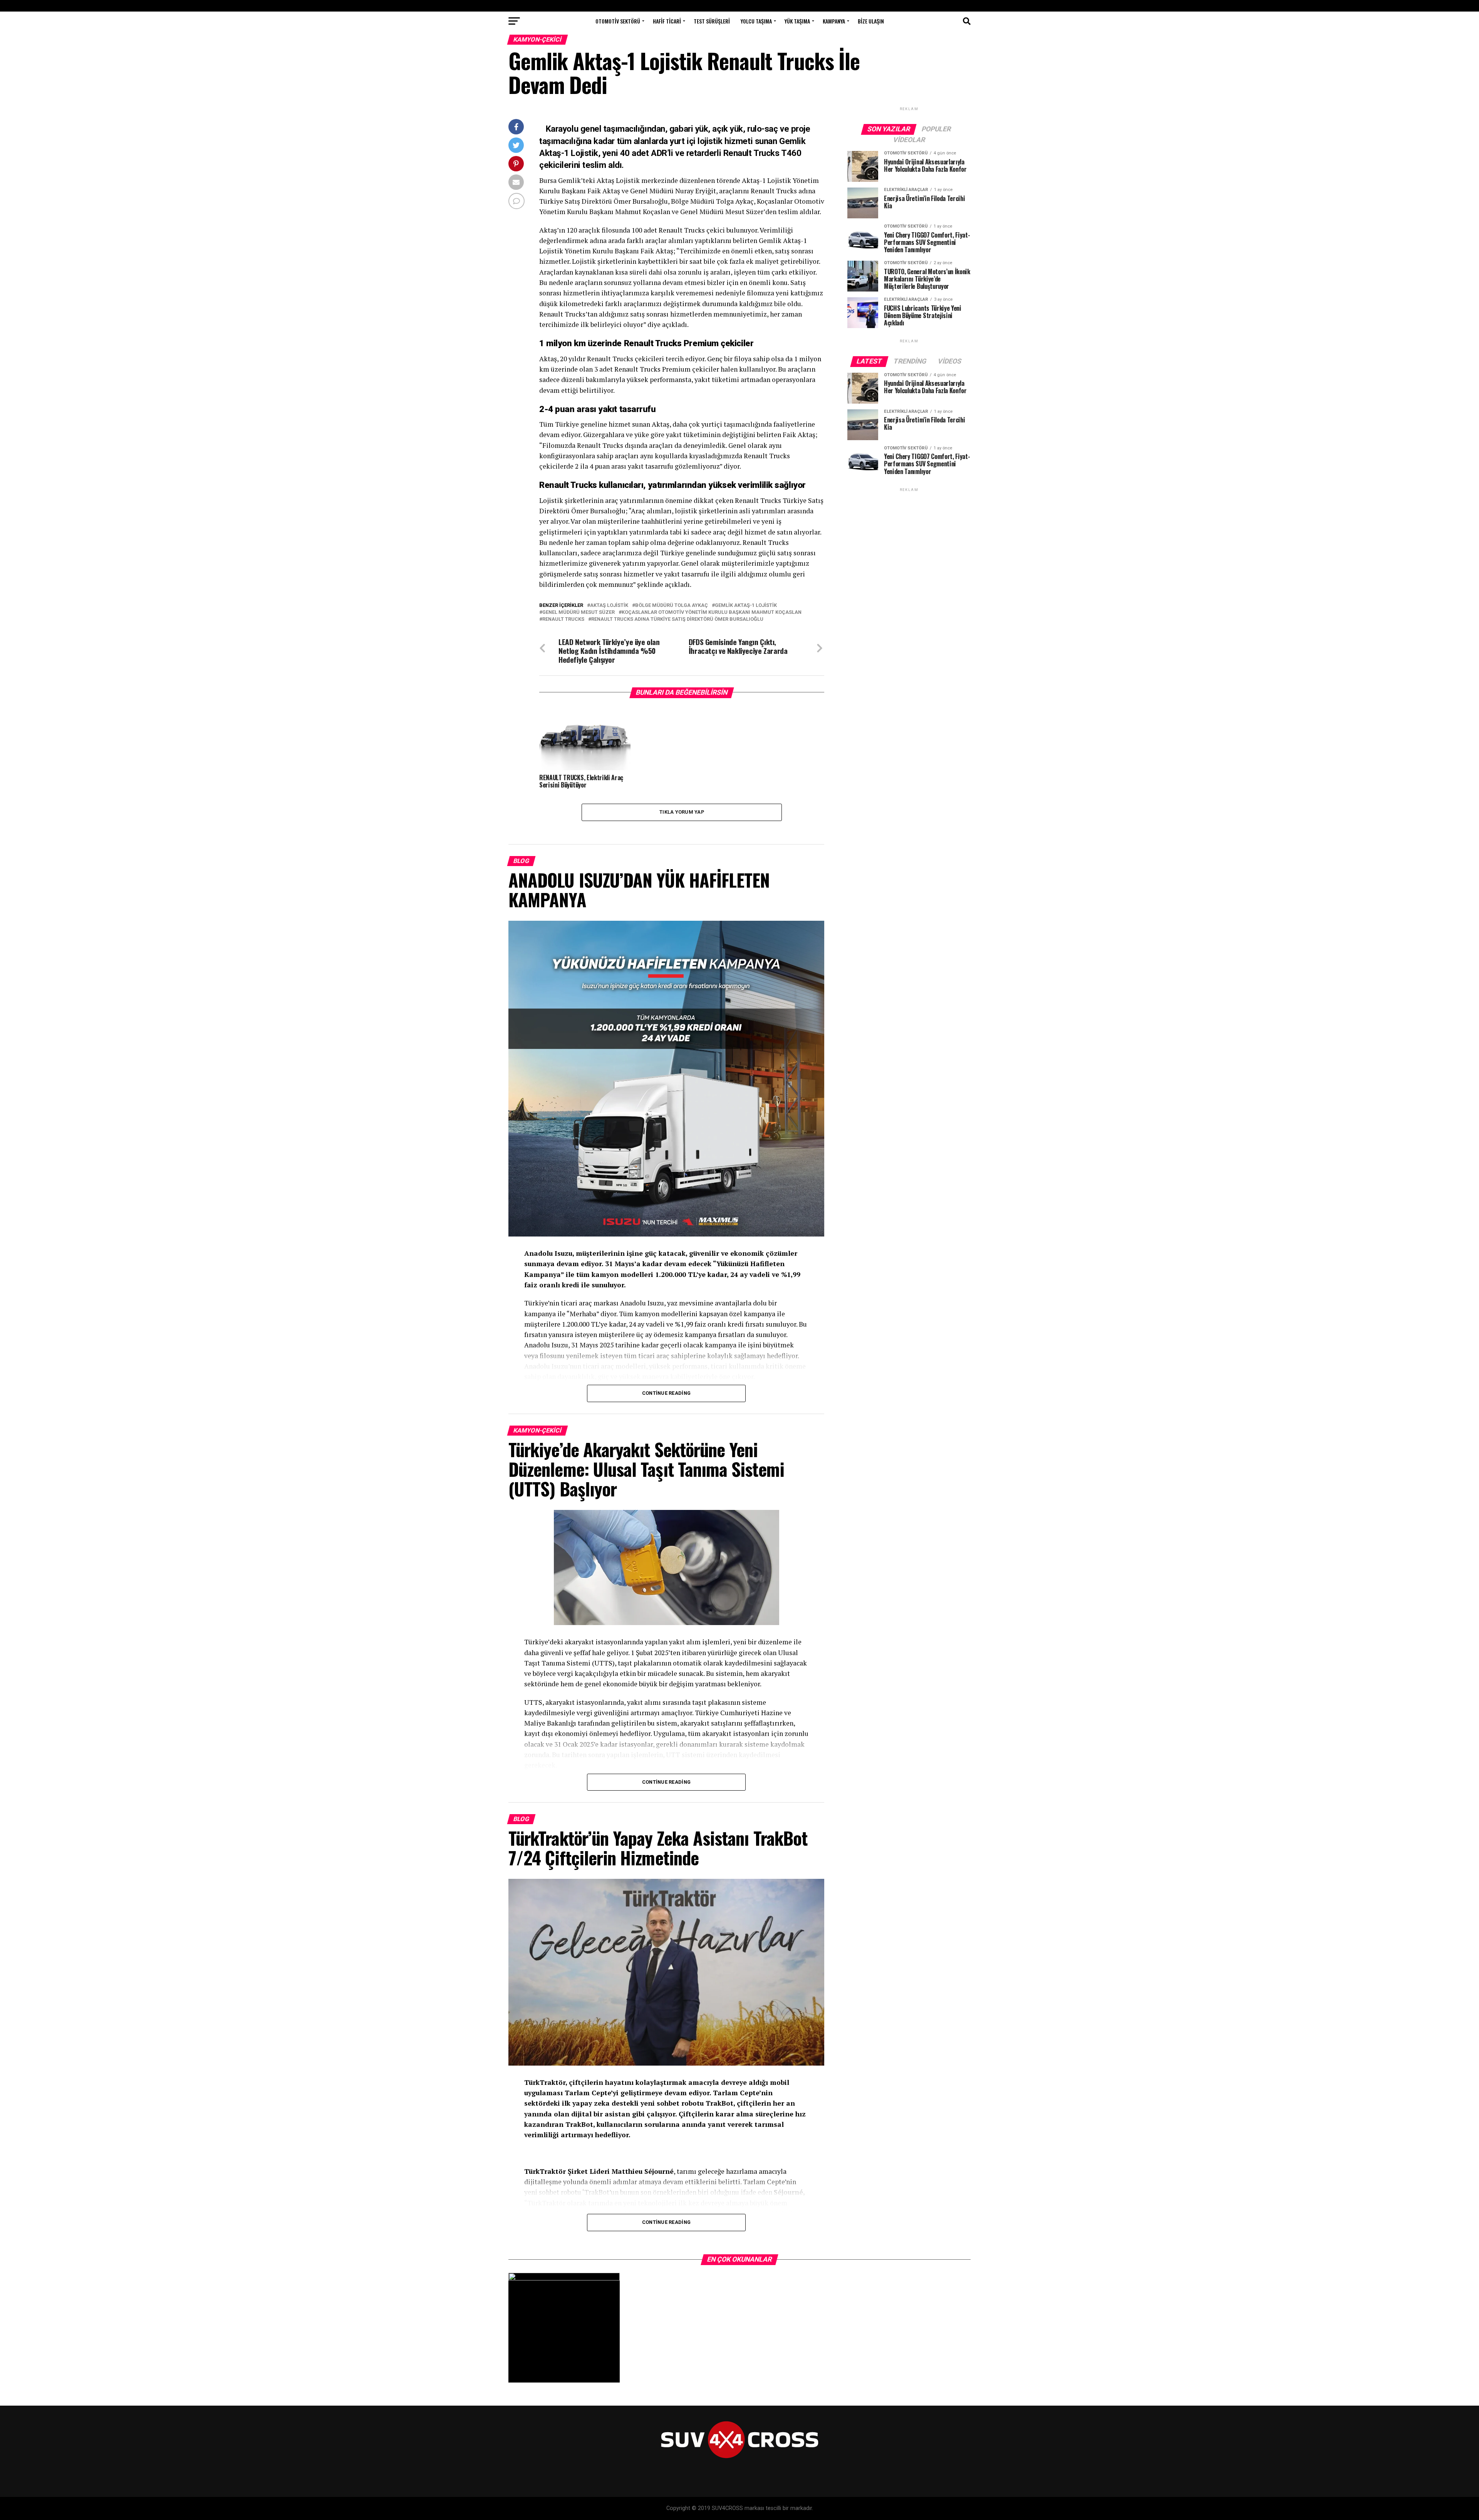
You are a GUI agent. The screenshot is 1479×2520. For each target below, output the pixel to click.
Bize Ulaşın (871, 21)
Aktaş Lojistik (609, 606)
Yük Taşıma (797, 21)
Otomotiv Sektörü (618, 21)
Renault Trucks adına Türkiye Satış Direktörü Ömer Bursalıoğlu (677, 619)
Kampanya (834, 21)
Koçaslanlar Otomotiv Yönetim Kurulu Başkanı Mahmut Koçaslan (712, 612)
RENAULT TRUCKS (563, 619)
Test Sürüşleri (712, 21)
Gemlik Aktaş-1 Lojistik (746, 606)
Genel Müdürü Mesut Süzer (579, 612)
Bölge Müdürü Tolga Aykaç (672, 606)
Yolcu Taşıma (756, 21)
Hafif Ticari (667, 21)
